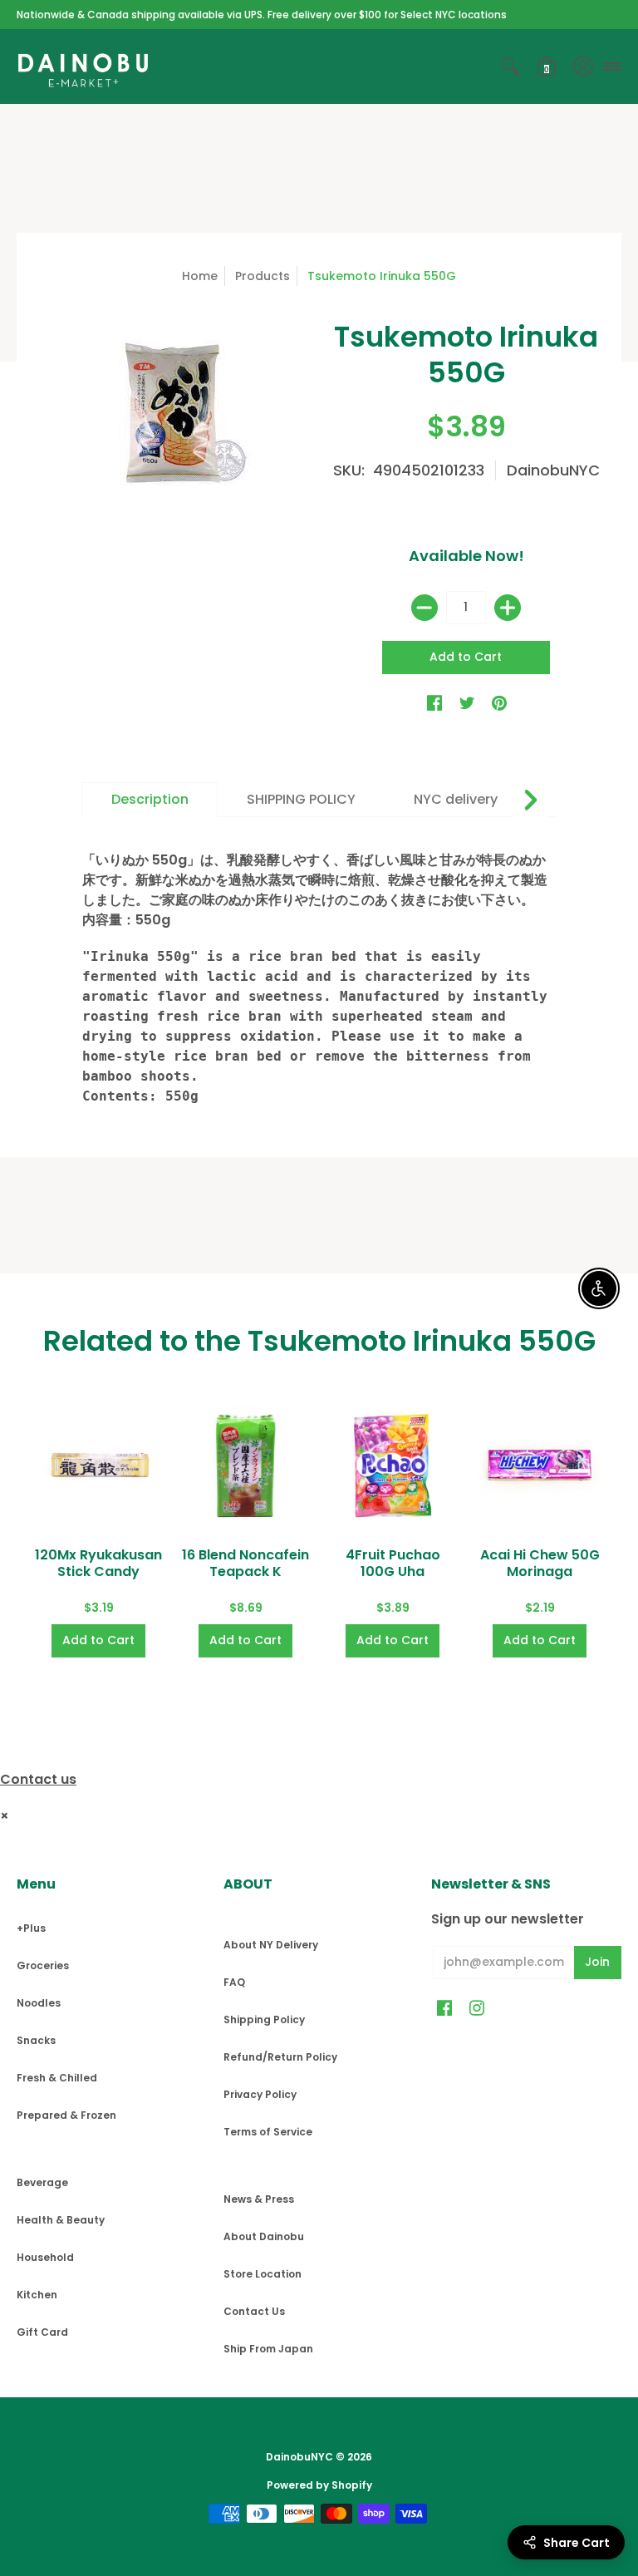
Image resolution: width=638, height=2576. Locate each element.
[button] (510, 66)
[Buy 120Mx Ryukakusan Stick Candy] (98, 1465)
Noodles (39, 2003)
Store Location (263, 2274)
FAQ (234, 1982)
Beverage (42, 2182)
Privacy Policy (260, 2094)
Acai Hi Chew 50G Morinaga (540, 1563)
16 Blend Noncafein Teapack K (245, 1563)
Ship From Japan (268, 2349)
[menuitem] (510, 66)
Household (45, 2257)
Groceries (43, 1965)
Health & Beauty (61, 2220)
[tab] (150, 800)
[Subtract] (425, 608)
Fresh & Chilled (57, 2078)
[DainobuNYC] (83, 66)
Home (200, 276)
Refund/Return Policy (280, 2057)
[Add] (508, 608)
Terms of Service (268, 2132)
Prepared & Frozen (66, 2115)
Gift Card (42, 2332)
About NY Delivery (271, 1945)
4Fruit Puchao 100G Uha (393, 1563)
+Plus (31, 1928)
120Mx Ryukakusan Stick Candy (98, 1563)
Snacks (36, 2040)
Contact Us (254, 2311)
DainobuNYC (553, 470)
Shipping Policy (264, 2019)
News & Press (259, 2199)
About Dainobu (264, 2236)
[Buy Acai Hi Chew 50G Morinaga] (540, 1465)
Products (263, 276)
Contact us (38, 1779)
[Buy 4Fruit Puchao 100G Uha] (393, 1465)
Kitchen (37, 2295)
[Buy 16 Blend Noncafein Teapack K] (245, 1465)
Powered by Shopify (319, 2485)
